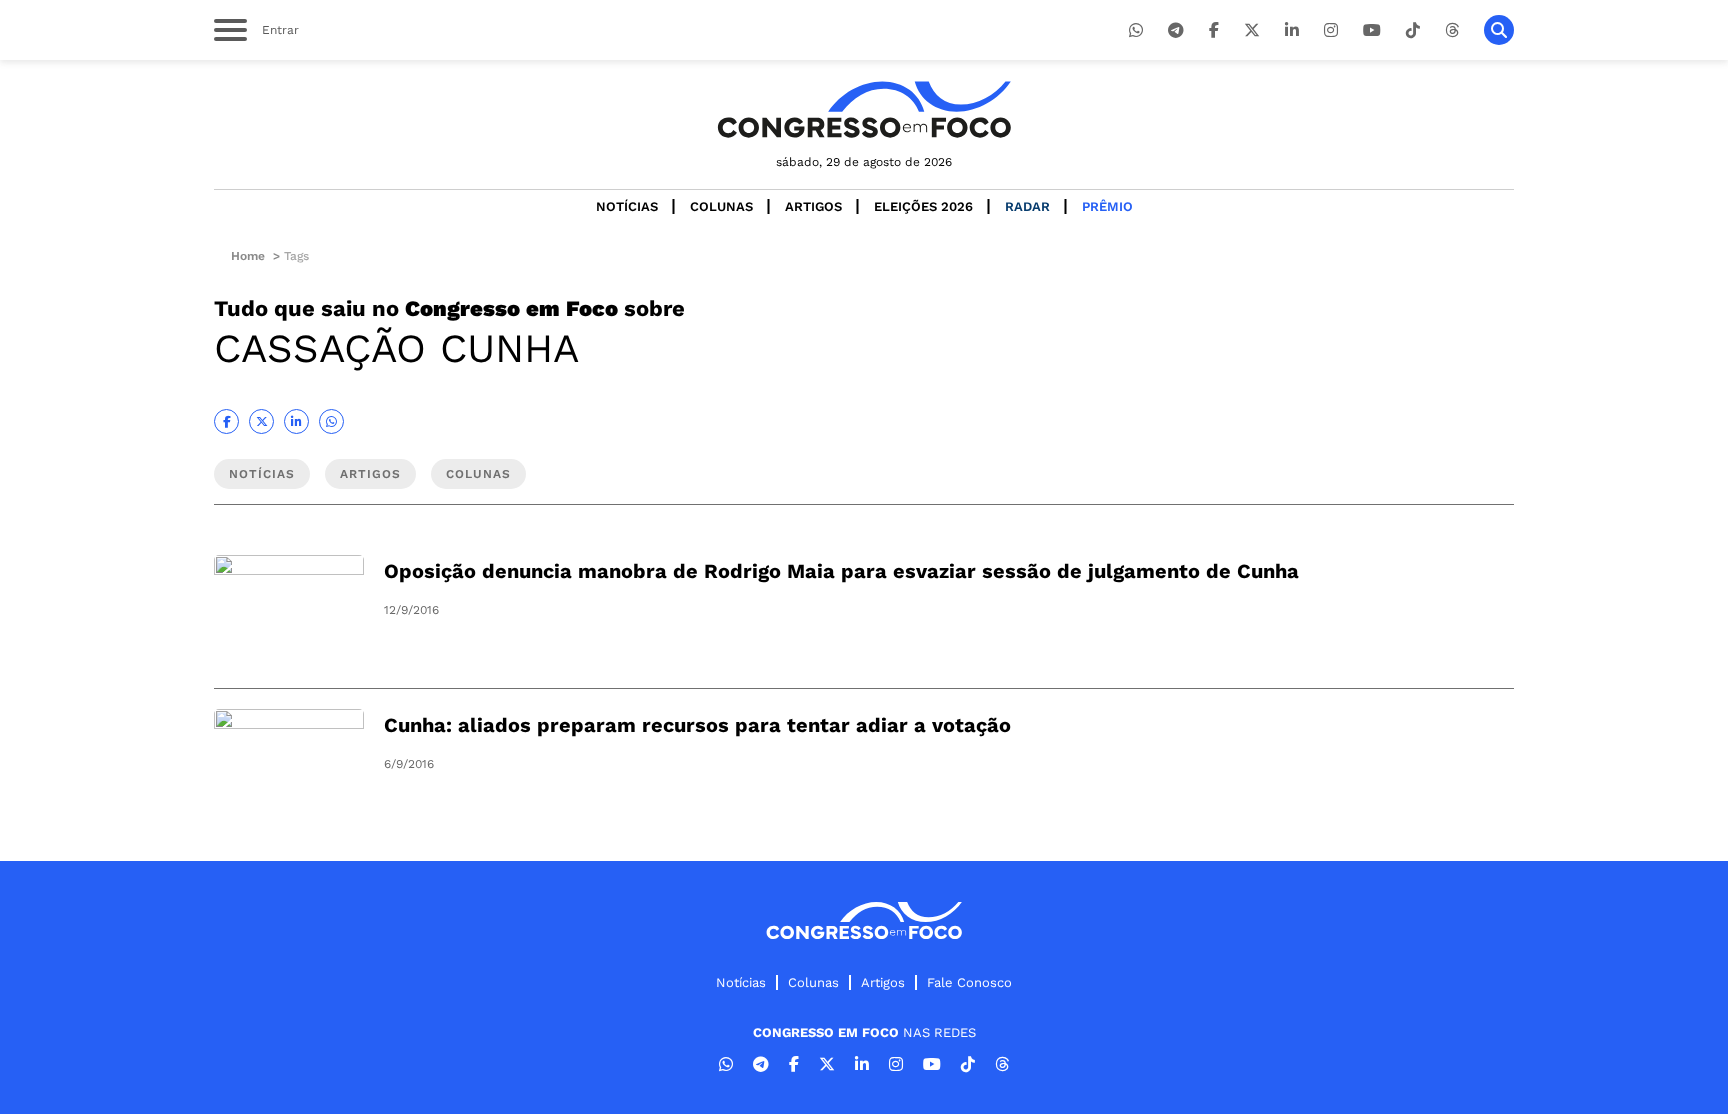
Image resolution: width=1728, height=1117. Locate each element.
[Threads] (1452, 30)
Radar (1027, 206)
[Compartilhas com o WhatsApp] (331, 421)
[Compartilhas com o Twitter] (261, 421)
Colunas (721, 206)
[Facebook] (1214, 30)
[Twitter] (1252, 30)
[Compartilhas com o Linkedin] (296, 421)
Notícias (627, 206)
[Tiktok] (1413, 30)
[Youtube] (1372, 30)
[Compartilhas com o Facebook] (226, 421)
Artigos (813, 206)
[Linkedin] (1292, 30)
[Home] (864, 109)
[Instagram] (1331, 30)
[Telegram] (1176, 30)
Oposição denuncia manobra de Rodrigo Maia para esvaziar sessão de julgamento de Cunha (841, 571)
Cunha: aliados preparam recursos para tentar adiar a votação (697, 725)
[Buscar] (1499, 30)
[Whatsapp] (1136, 30)
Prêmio (1107, 206)
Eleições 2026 (923, 206)
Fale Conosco (969, 982)
